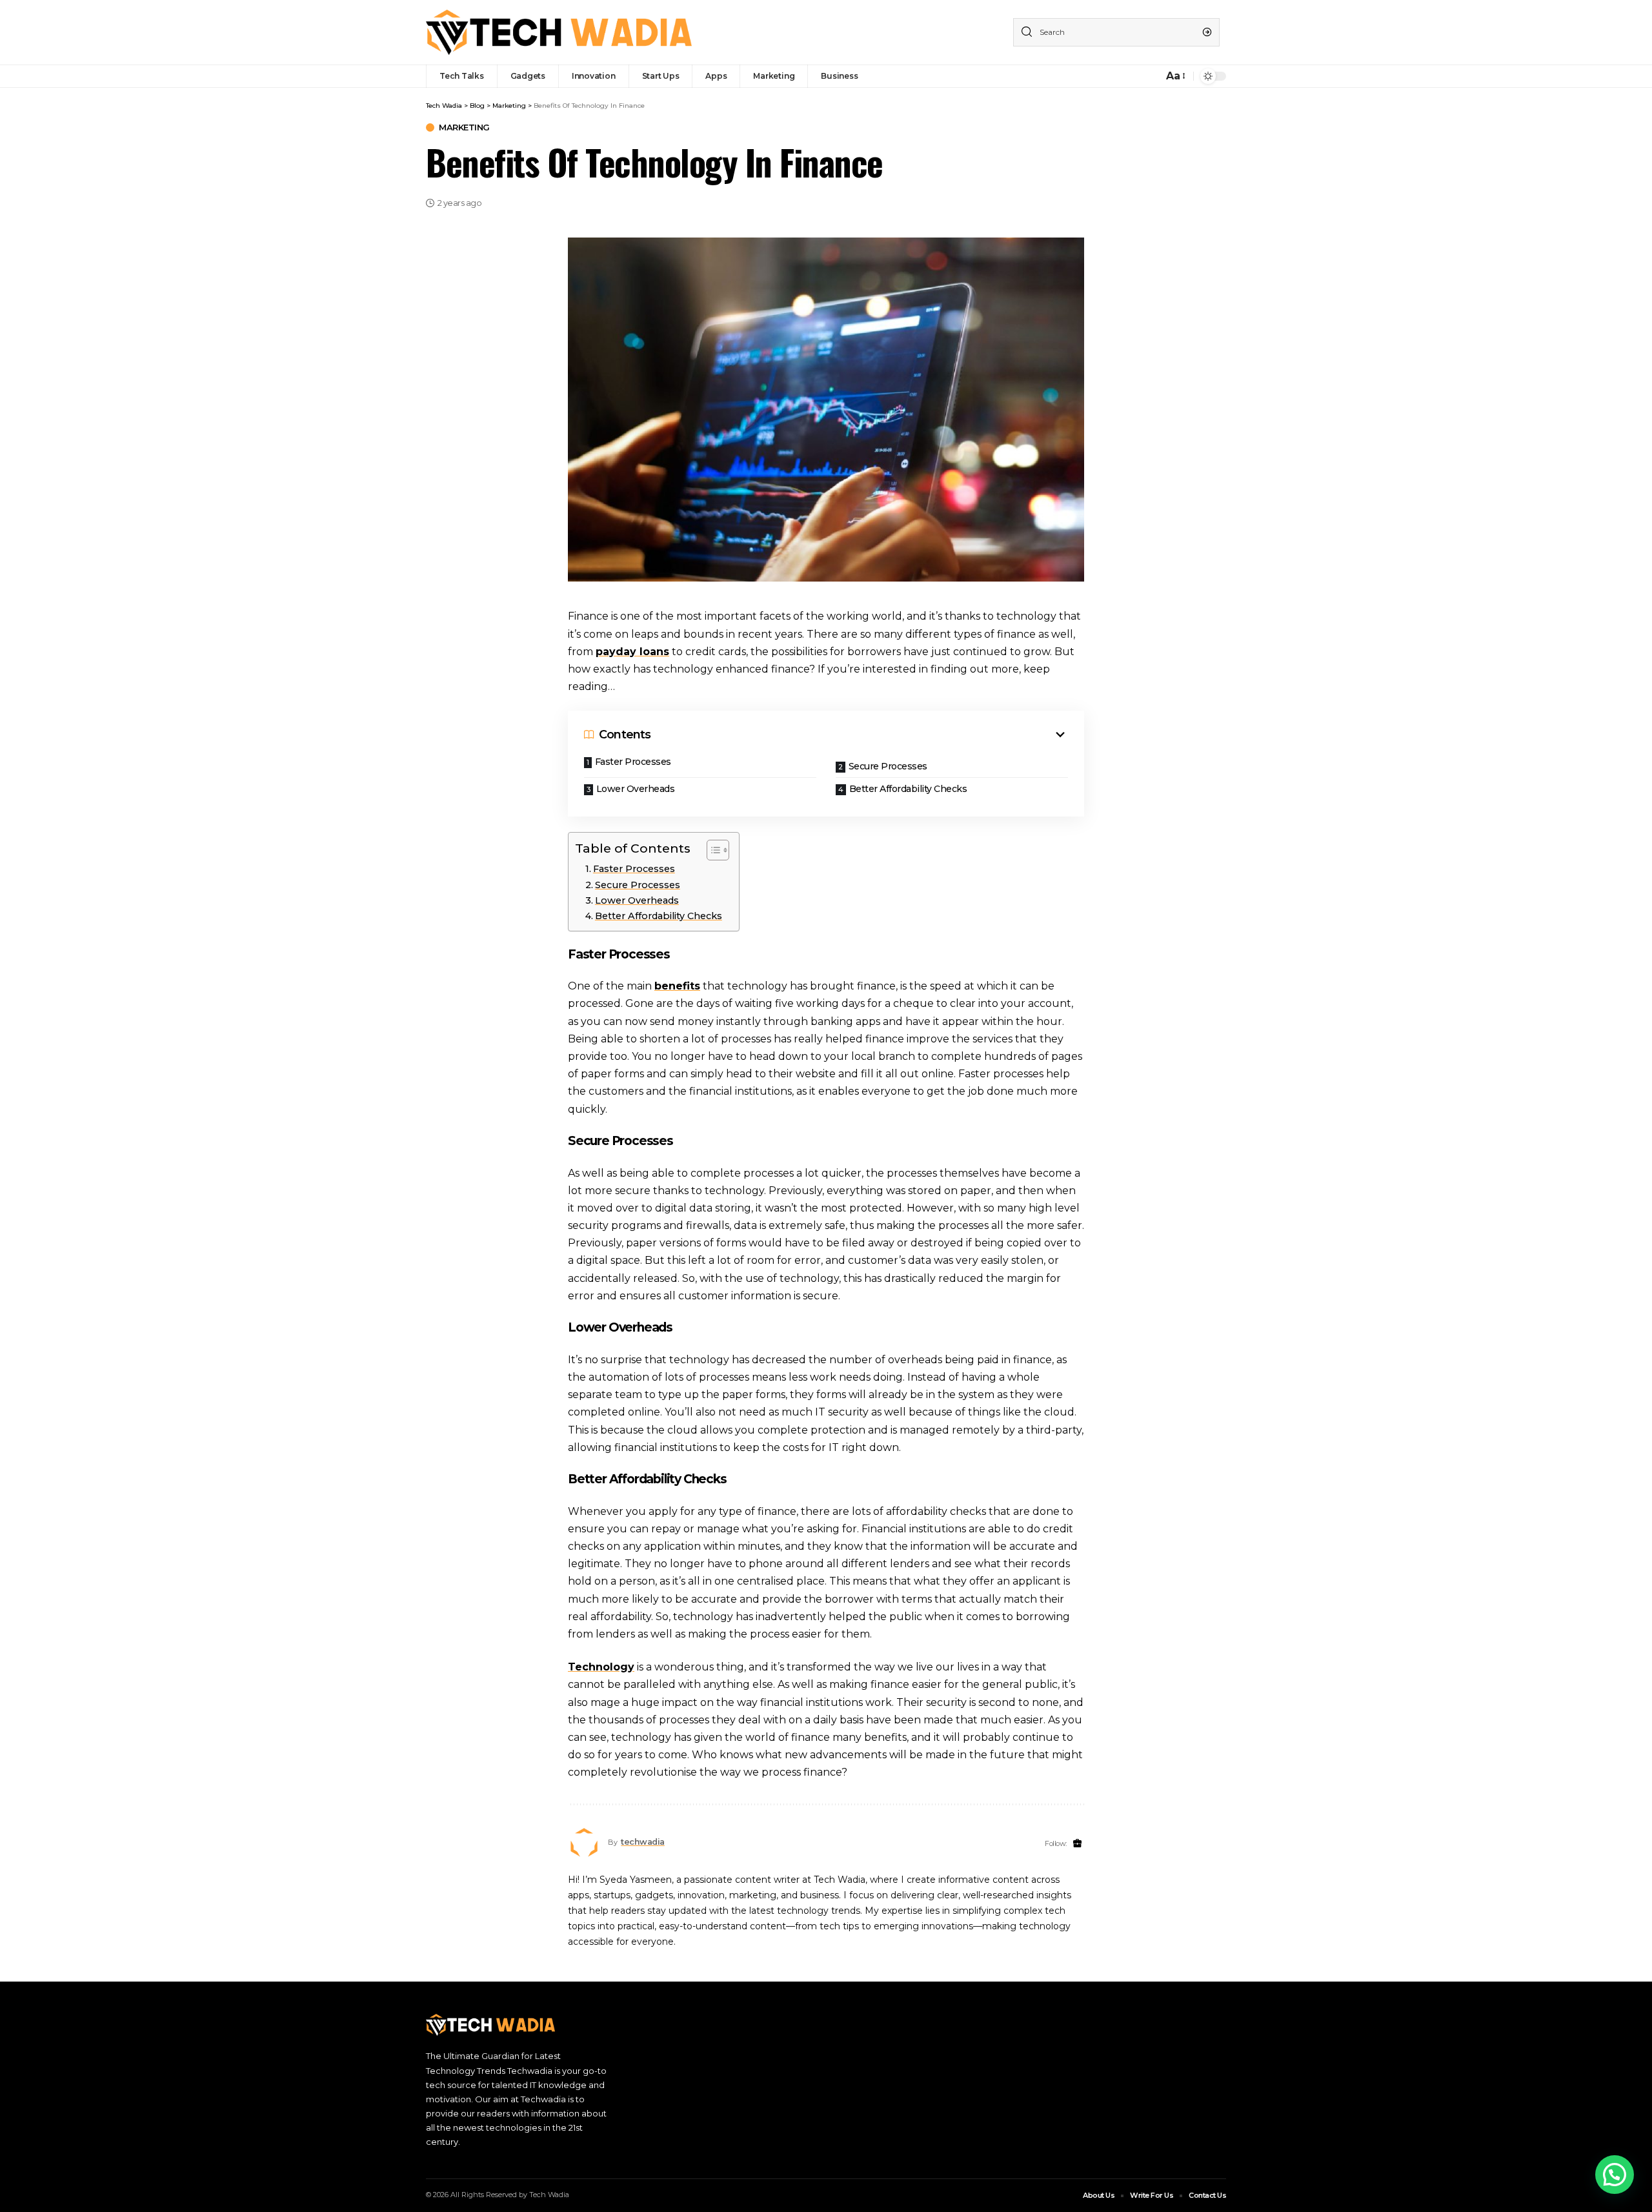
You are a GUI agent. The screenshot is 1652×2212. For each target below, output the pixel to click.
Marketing (464, 127)
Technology (601, 1667)
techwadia (643, 1842)
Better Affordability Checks (908, 789)
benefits (677, 986)
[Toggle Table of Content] (711, 850)
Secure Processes (888, 766)
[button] (1615, 2175)
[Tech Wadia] (559, 32)
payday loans (632, 652)
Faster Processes (633, 762)
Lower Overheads (636, 789)
